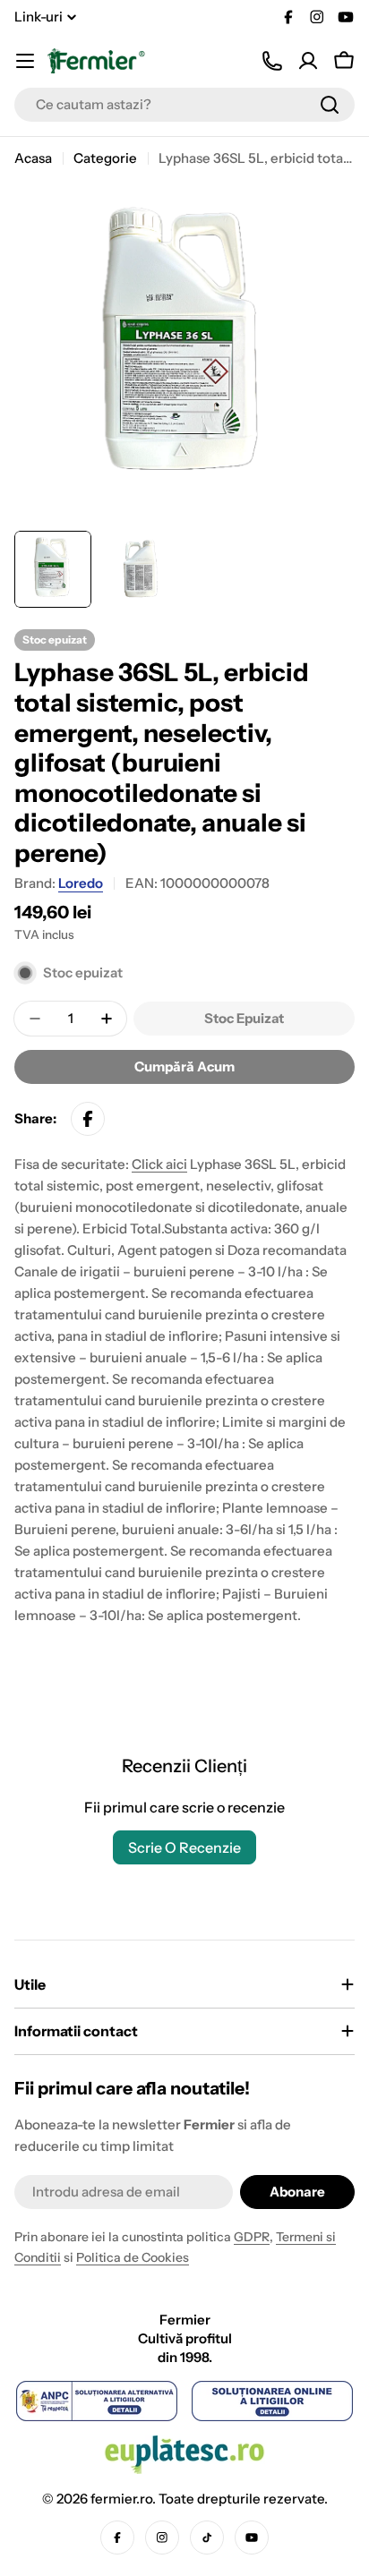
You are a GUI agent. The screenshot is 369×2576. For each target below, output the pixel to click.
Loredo (81, 883)
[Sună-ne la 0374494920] (272, 61)
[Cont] (308, 61)
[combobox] (184, 105)
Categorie (105, 158)
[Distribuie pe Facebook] (88, 1119)
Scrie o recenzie (184, 1847)
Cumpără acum (184, 1066)
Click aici (159, 1164)
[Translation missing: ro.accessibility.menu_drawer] (25, 61)
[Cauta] (330, 105)
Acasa (33, 158)
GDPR (252, 2237)
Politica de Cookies (133, 2257)
